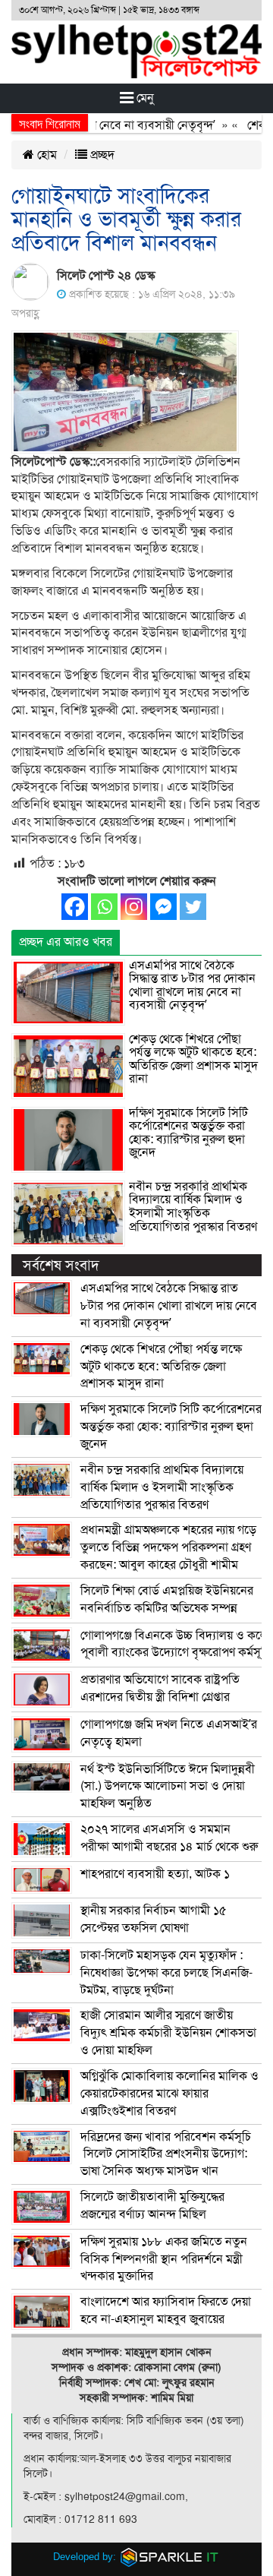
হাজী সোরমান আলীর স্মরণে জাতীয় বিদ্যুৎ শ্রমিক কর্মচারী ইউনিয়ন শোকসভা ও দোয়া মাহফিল (168, 2033)
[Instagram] (134, 907)
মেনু (144, 98)
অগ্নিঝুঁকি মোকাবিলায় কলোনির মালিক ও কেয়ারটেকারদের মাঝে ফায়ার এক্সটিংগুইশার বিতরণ (169, 2094)
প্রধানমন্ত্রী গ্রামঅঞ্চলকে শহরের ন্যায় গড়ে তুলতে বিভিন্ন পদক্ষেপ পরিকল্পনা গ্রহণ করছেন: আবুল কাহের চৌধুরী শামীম (168, 1547)
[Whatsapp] (104, 907)
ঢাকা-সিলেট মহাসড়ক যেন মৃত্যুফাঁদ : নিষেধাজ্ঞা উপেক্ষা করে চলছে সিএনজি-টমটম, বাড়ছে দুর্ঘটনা (166, 1973)
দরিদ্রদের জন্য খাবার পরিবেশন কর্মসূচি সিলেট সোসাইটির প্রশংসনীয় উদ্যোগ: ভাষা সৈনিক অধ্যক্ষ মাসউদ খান (166, 2154)
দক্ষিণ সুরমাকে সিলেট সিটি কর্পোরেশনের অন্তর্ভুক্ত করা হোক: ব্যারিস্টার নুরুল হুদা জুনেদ (188, 1133)
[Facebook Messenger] (163, 907)
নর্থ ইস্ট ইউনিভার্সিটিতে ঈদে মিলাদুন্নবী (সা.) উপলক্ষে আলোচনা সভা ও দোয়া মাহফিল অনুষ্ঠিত (168, 1787)
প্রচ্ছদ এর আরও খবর (66, 942)
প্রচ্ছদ (101, 155)
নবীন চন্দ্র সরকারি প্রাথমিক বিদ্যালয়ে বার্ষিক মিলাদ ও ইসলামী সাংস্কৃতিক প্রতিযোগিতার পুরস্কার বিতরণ (193, 1207)
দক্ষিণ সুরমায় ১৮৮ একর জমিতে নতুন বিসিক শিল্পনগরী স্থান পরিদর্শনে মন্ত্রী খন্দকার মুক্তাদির (164, 2259)
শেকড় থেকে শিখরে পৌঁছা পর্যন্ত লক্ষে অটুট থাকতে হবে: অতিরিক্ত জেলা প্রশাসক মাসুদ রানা (193, 1059)
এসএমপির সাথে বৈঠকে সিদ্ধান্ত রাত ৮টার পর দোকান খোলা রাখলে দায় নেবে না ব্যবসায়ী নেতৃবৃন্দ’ (192, 986)
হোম (45, 155)
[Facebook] (75, 907)
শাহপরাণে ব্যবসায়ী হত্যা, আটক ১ (155, 1874)
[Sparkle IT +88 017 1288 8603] (170, 2557)
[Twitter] (193, 907)
